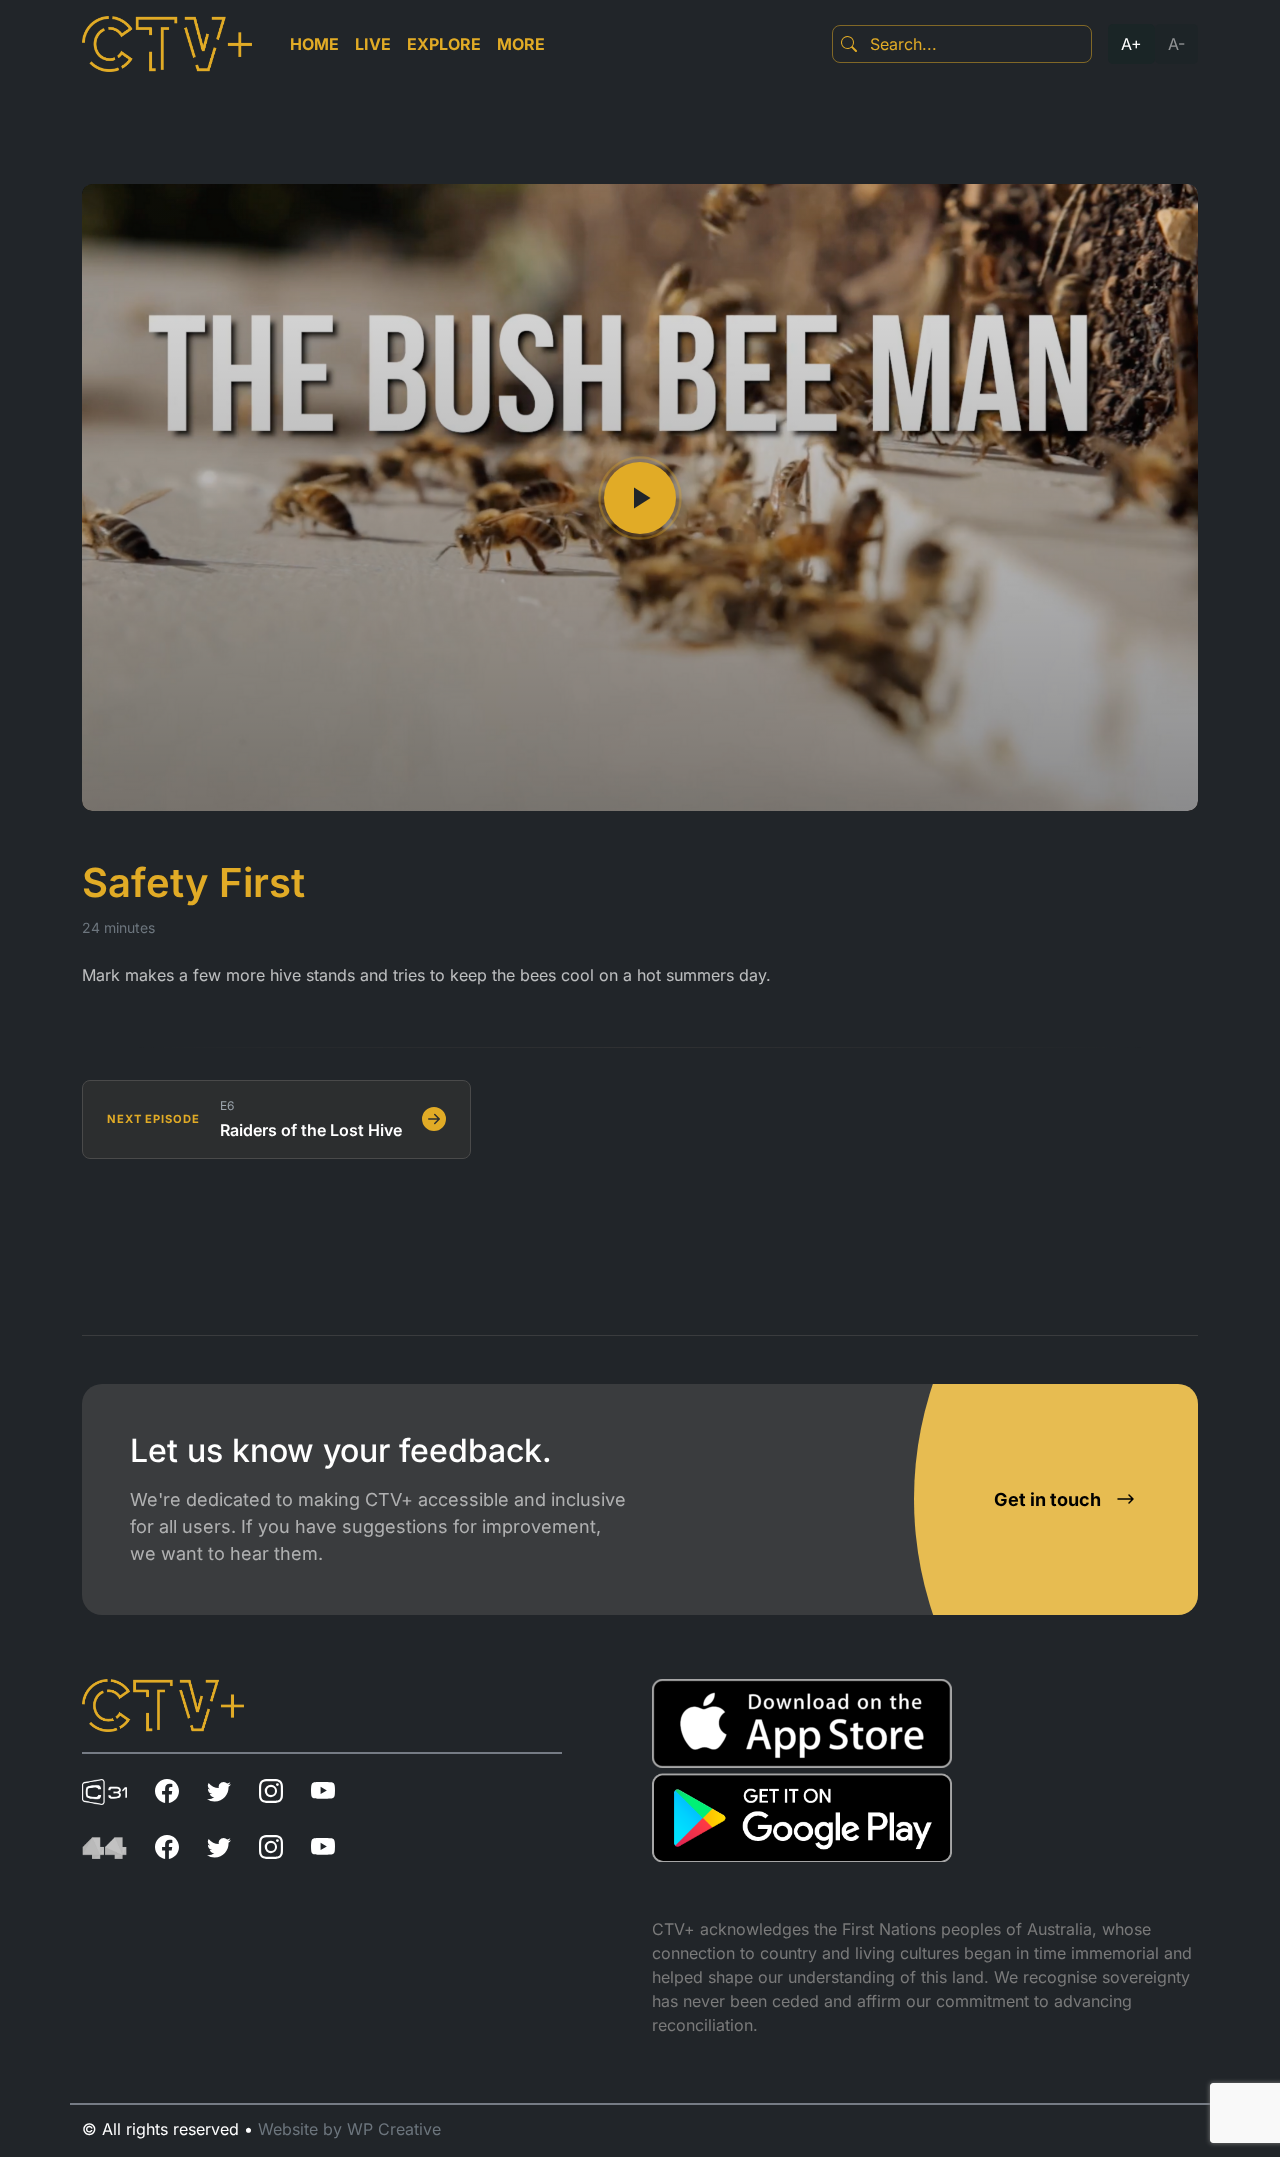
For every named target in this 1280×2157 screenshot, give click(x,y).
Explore (444, 44)
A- (1176, 44)
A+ (1131, 44)
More (521, 44)
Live (373, 44)
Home (314, 44)
